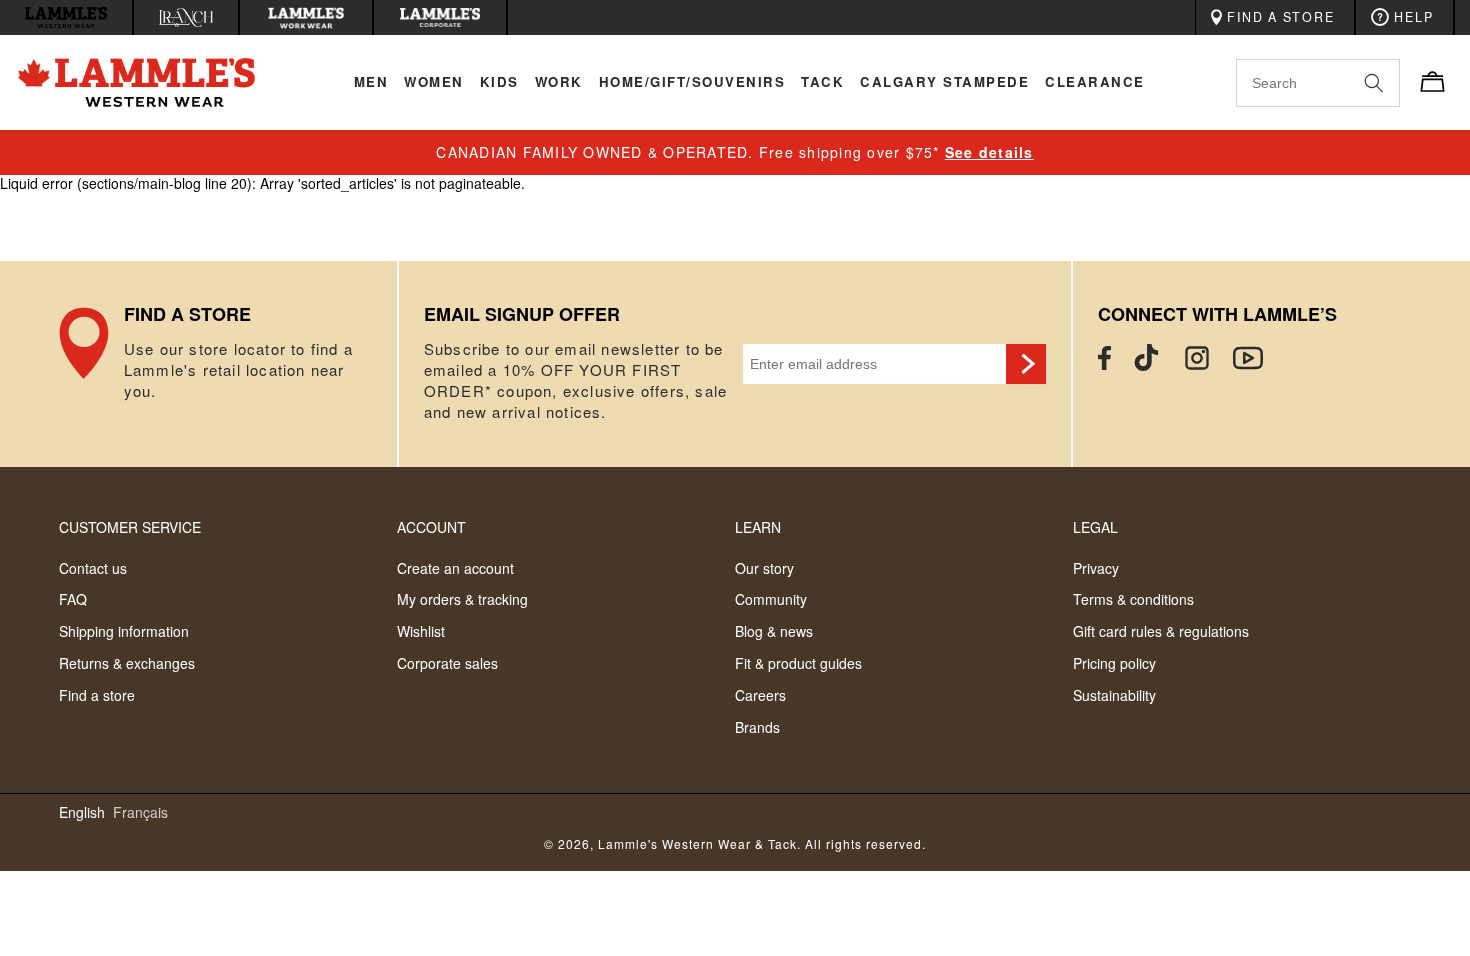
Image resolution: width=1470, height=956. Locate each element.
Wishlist (421, 631)
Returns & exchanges (127, 663)
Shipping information (124, 631)
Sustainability (1114, 695)
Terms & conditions (1133, 599)
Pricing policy (1114, 663)
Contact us (93, 568)
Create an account (455, 568)
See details (989, 152)
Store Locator (228, 364)
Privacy (1096, 568)
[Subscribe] (1026, 364)
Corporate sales (447, 663)
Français (140, 812)
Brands (757, 727)
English (82, 812)
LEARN (758, 527)
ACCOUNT (431, 527)
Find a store (97, 695)
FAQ (73, 599)
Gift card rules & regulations (1161, 631)
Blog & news (774, 631)
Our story (764, 568)
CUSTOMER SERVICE (130, 527)
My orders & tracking (462, 599)
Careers (760, 695)
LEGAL (1095, 527)
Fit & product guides (798, 663)
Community (771, 599)
